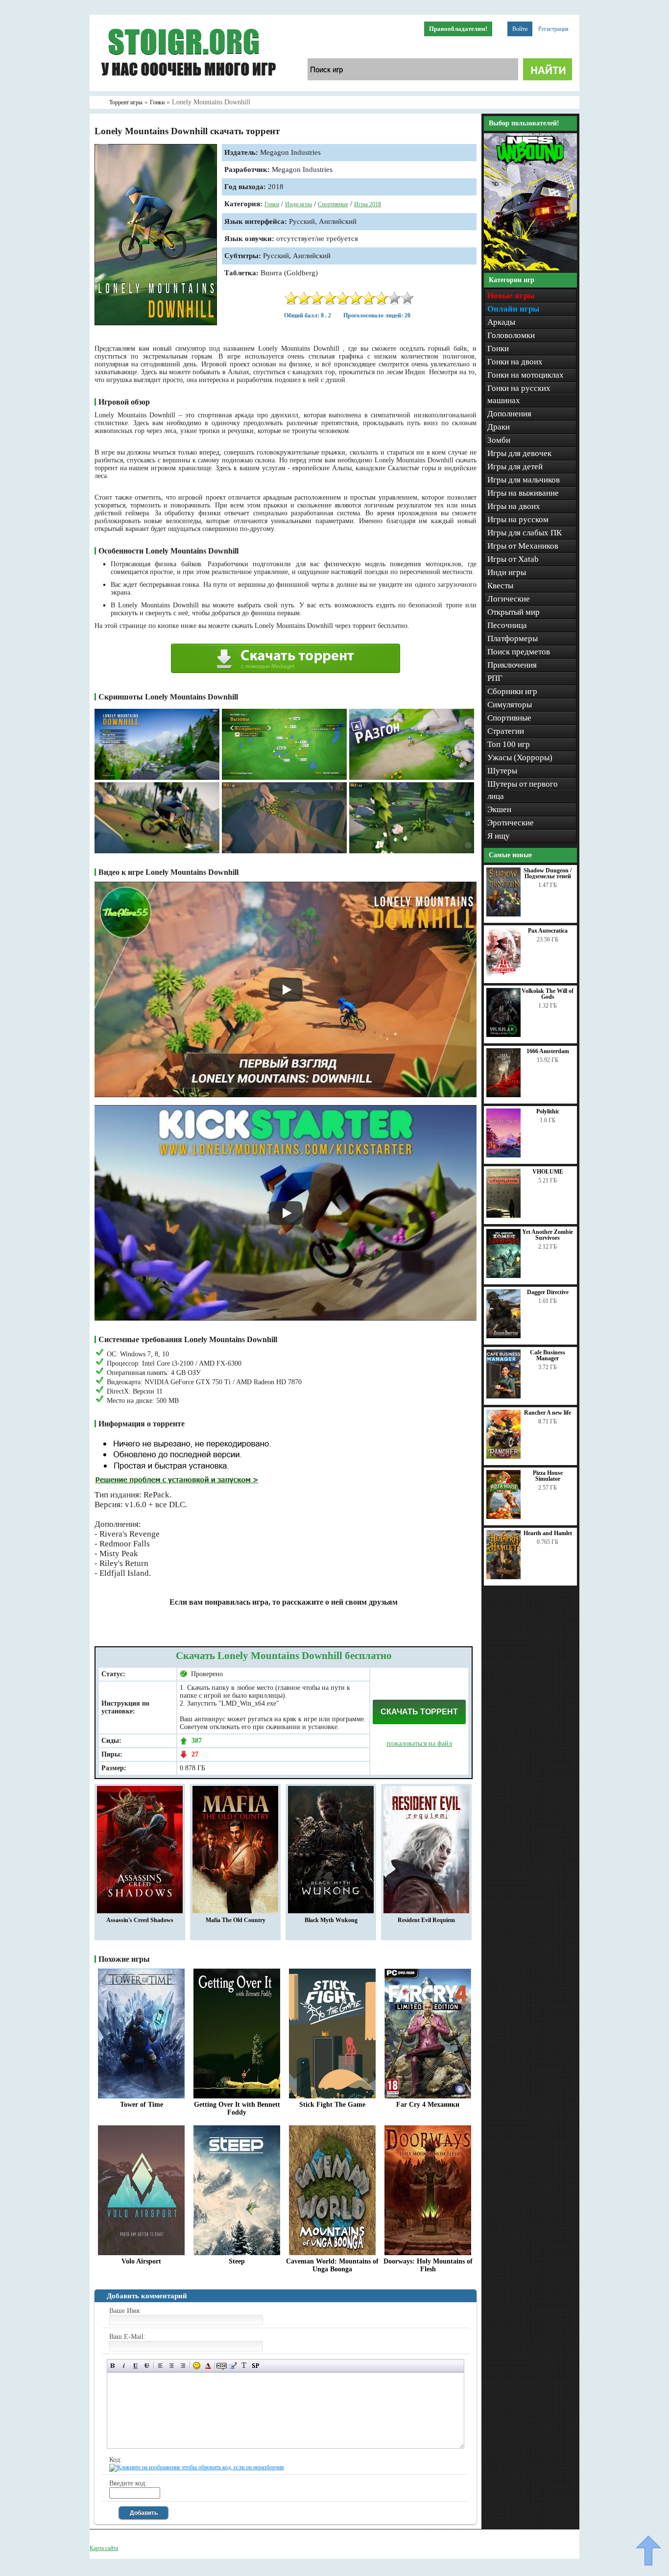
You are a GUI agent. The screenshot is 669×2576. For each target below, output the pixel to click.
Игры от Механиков (523, 546)
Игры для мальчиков (524, 480)
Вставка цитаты (233, 2366)
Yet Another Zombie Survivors (548, 1235)
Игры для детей (515, 467)
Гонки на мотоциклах (526, 375)
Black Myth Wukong (331, 1920)
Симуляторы (510, 705)
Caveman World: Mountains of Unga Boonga (332, 2265)
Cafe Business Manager (548, 1355)
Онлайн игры (513, 309)
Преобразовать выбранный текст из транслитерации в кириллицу (244, 2366)
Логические (509, 599)
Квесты (500, 586)
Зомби (499, 440)
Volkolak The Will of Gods (548, 994)
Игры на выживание (523, 493)
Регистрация (553, 29)
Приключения (512, 665)
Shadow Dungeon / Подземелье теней (548, 873)
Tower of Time (142, 2105)
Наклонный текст (124, 2366)
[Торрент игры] (188, 89)
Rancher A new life (548, 1413)
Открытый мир (514, 612)
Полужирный (113, 2366)
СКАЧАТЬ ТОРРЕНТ (419, 1712)
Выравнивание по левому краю (160, 2366)
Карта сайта (104, 2548)
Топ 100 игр (509, 744)
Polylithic (548, 1111)
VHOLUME (548, 1172)
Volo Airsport (141, 2261)
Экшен (499, 809)
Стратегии (506, 731)
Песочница (507, 625)
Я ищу (499, 836)
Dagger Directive (548, 1292)
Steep (237, 2261)
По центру (172, 2366)
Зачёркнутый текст (147, 2366)
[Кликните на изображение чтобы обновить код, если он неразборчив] (197, 2467)
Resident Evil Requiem (426, 1920)
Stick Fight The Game (332, 2105)
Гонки (272, 204)
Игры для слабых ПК (525, 533)
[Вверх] (648, 2551)
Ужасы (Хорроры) (520, 758)
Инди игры (299, 204)
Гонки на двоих (515, 362)
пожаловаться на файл (419, 1744)
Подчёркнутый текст (135, 2366)
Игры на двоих (514, 506)
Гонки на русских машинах (519, 394)
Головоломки (511, 335)
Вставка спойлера (255, 2366)
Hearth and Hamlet (548, 1533)
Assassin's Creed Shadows (140, 1920)
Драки (499, 427)
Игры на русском (518, 519)
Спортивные (333, 204)
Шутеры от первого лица (523, 790)
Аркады (501, 322)
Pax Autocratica (548, 931)
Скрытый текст (222, 2366)
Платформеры (513, 638)
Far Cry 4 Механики (428, 2105)
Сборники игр (512, 691)
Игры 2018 (368, 204)
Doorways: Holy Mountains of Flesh (428, 2265)
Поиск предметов (519, 652)
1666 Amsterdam (548, 1051)
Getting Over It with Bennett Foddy (237, 2108)
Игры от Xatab (513, 559)
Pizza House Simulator (548, 1476)
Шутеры (502, 771)
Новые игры (511, 296)
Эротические (511, 823)
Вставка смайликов (197, 2366)
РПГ (495, 678)
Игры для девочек (519, 453)
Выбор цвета (208, 2366)
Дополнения (509, 414)
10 (407, 298)
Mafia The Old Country (236, 1920)
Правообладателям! (458, 29)
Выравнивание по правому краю (183, 2366)
